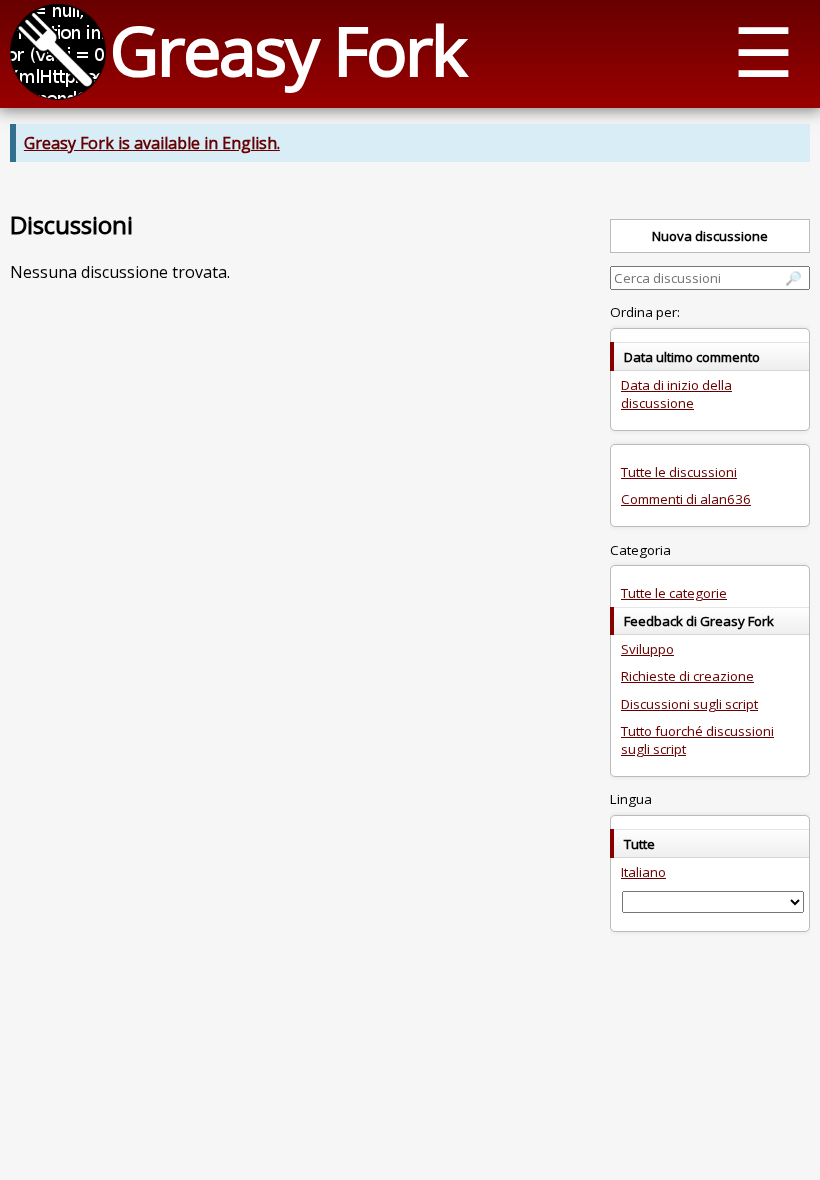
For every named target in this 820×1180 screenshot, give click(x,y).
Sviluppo (647, 649)
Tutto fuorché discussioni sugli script (697, 740)
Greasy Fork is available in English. (152, 143)
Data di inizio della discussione (676, 394)
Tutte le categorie (674, 593)
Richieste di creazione (687, 676)
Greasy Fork (287, 49)
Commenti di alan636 (686, 499)
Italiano (643, 872)
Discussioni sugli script (689, 704)
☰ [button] (763, 50)
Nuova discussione (710, 236)
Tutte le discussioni (679, 472)
